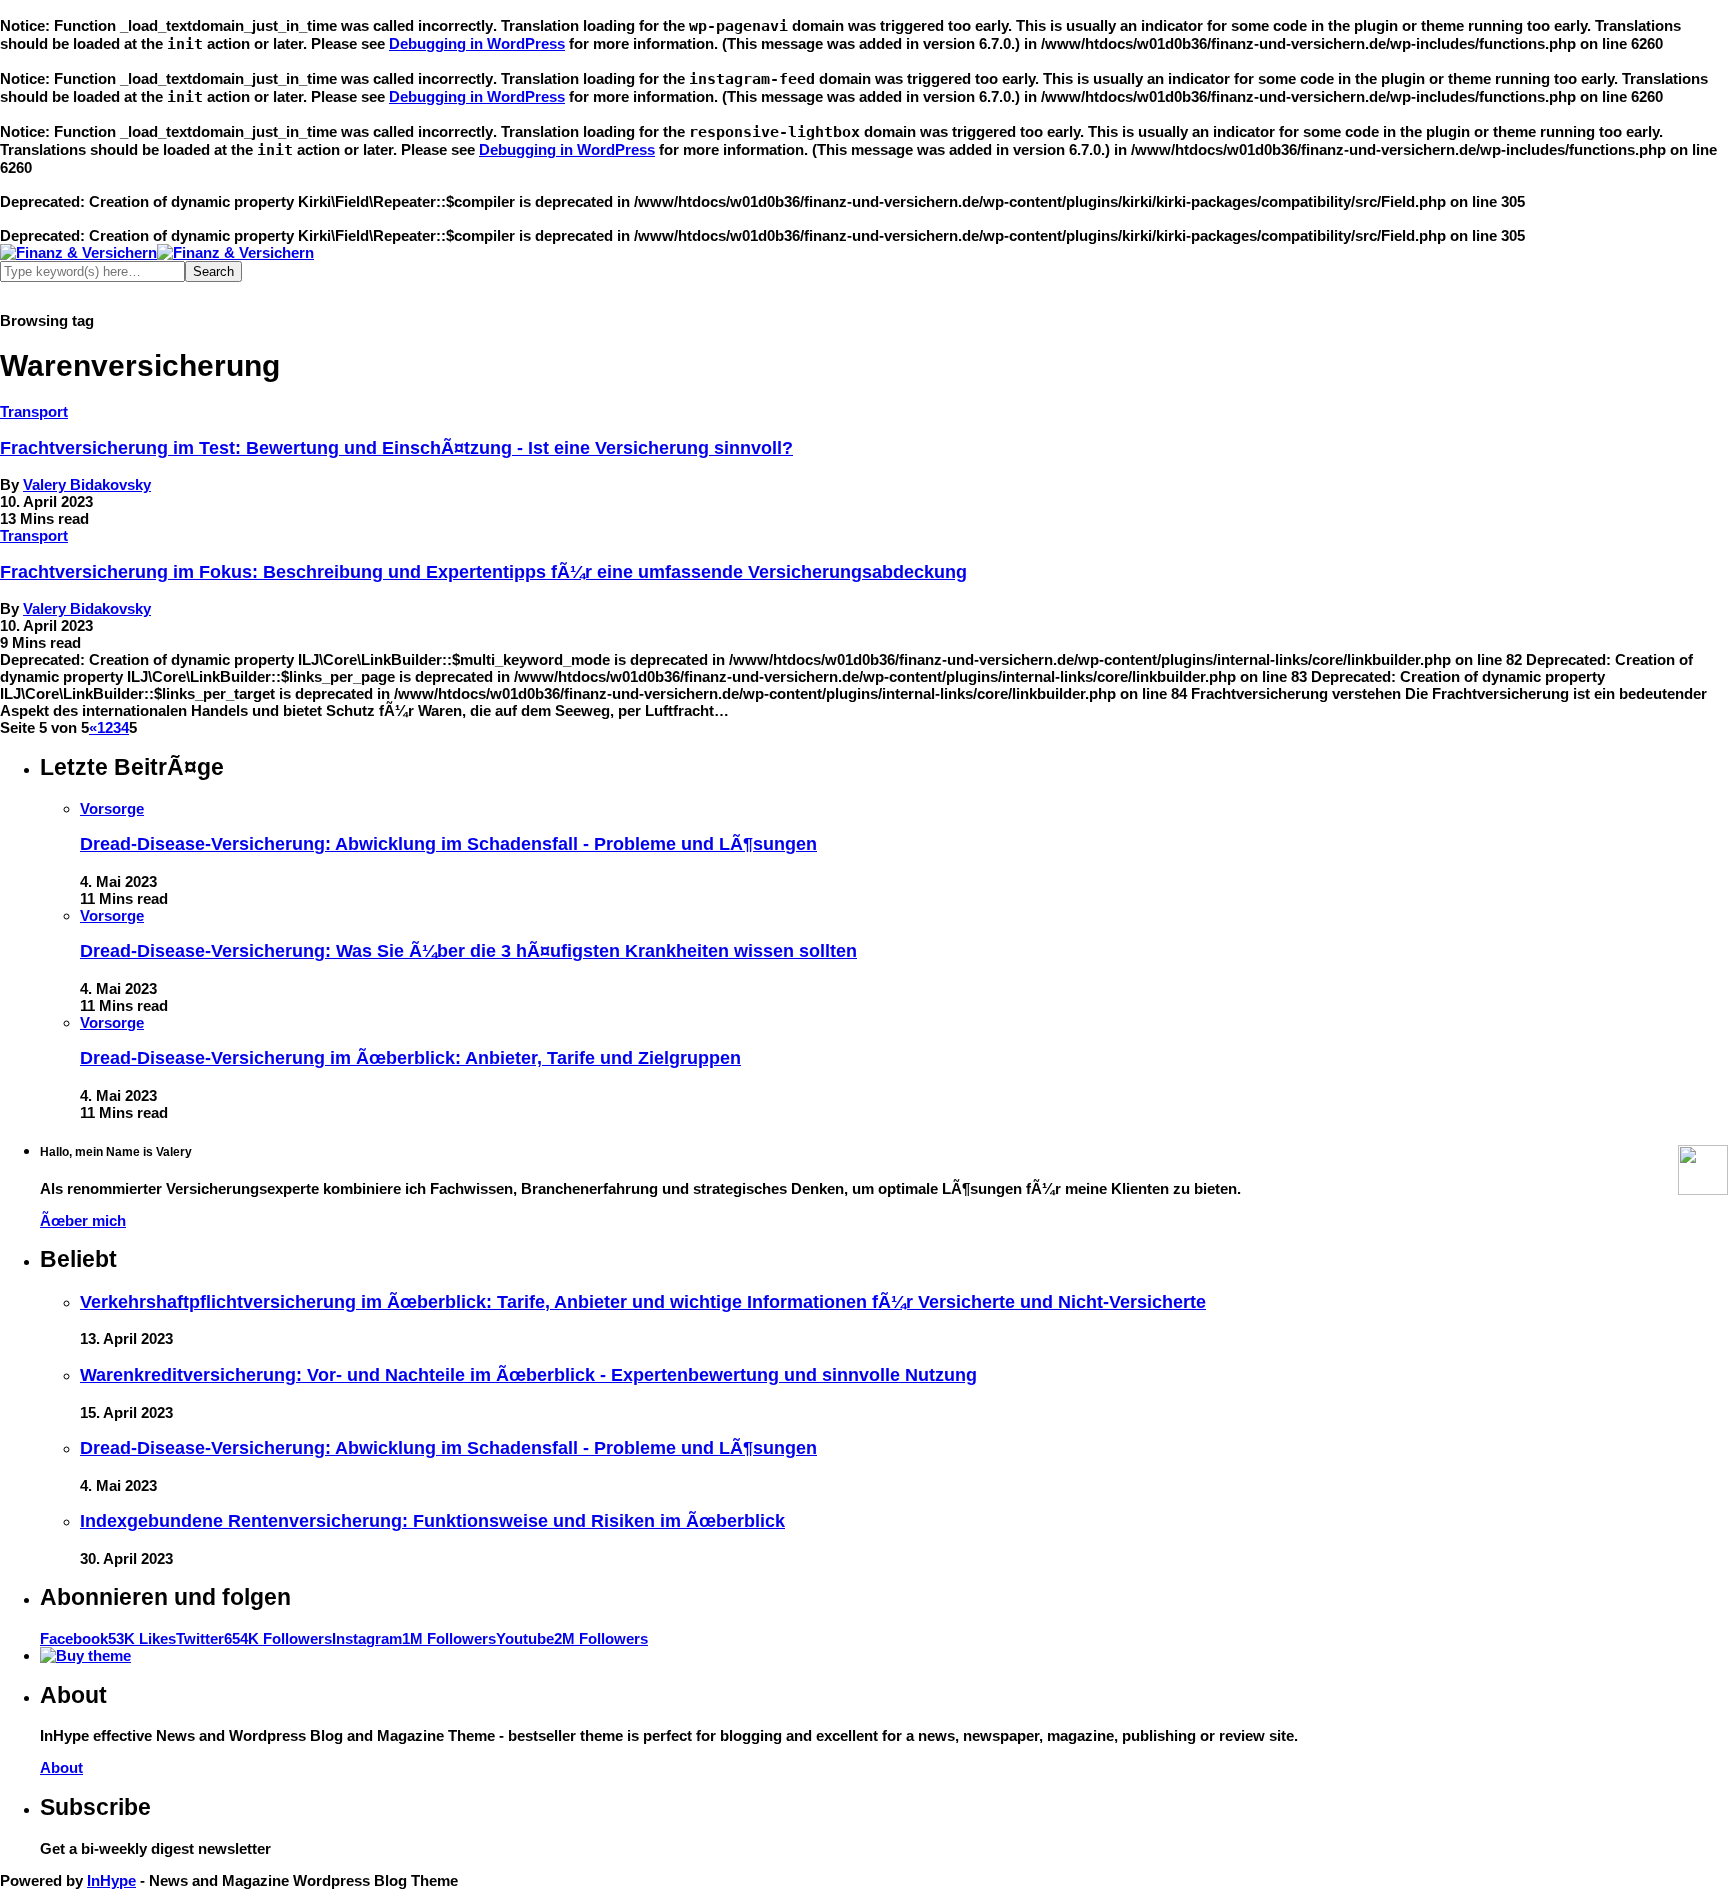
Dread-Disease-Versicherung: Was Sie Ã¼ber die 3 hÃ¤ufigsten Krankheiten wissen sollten (468, 951)
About (61, 1767)
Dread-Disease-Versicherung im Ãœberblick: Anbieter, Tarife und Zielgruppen (410, 1058)
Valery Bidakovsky (87, 484)
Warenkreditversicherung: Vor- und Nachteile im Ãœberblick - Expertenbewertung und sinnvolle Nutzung (528, 1375)
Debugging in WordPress (477, 43)
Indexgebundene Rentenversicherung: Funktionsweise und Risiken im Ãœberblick (432, 1521)
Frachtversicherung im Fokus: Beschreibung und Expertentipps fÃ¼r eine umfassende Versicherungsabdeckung (483, 572)
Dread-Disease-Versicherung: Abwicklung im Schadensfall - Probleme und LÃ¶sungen (448, 844)
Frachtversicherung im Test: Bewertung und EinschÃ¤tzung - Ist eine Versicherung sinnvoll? (396, 448)
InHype (111, 1880)
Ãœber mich (83, 1220)
